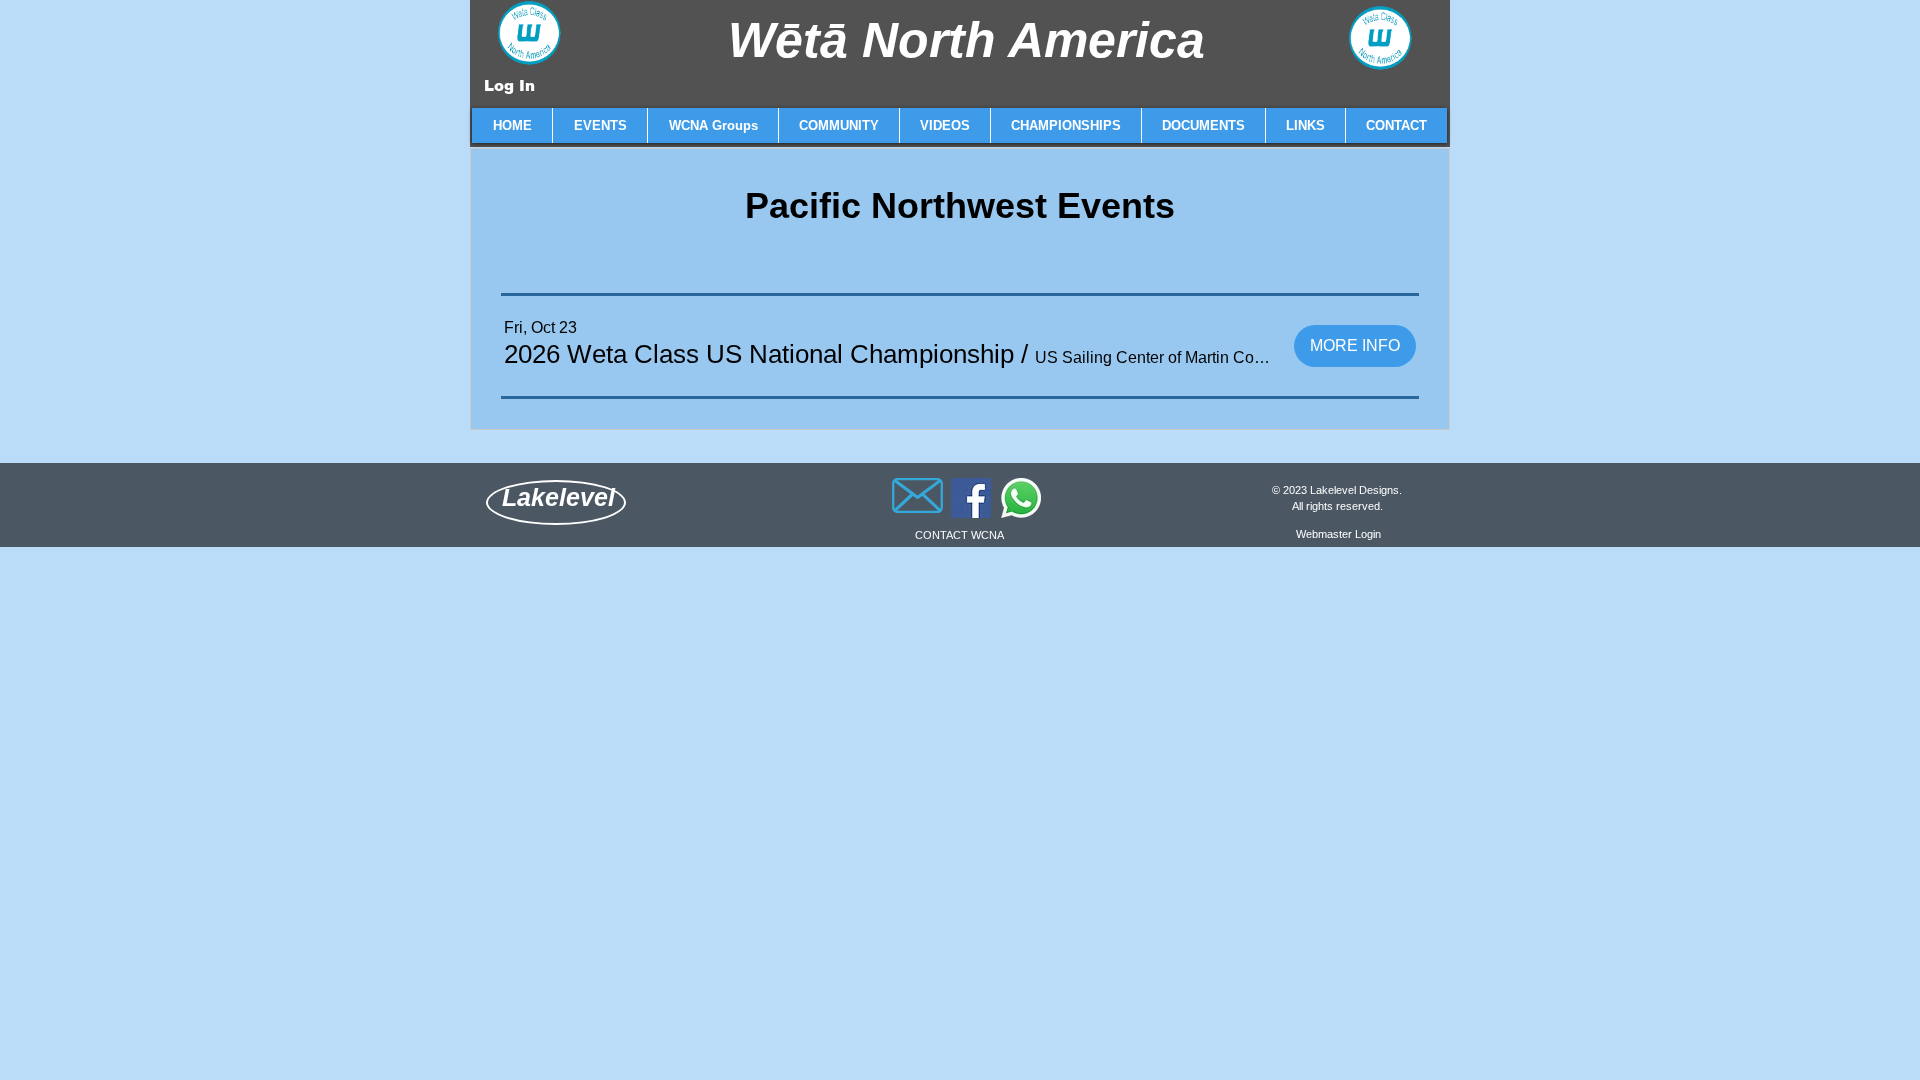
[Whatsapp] (1021, 498)
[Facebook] (971, 498)
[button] (599, 125)
